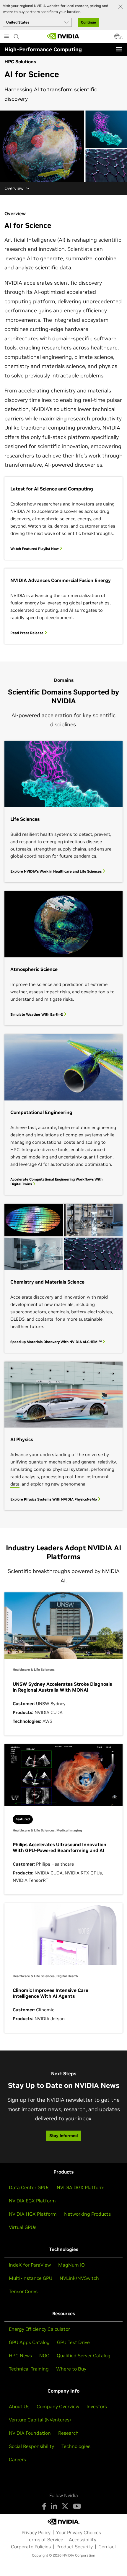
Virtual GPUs (23, 2227)
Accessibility (83, 2539)
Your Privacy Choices (79, 2532)
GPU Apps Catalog (29, 2342)
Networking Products (87, 2214)
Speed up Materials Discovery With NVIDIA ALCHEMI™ (56, 1342)
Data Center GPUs (29, 2187)
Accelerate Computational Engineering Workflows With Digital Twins (56, 1182)
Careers (17, 2459)
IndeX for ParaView (30, 2265)
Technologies (76, 2446)
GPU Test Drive (73, 2342)
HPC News (20, 2355)
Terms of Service (45, 2539)
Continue (88, 22)
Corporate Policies (31, 2547)
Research (68, 2433)
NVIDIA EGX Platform (32, 2201)
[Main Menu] (6, 37)
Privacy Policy (36, 2532)
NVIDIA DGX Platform (81, 2187)
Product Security (75, 2547)
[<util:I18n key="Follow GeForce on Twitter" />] (65, 2506)
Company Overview (58, 2406)
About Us (19, 2406)
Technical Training (29, 2369)
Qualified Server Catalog (84, 2355)
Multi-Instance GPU (31, 2278)
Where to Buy (71, 2369)
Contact (107, 2547)
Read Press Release (27, 633)
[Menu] (119, 49)
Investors (97, 2406)
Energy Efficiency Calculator (39, 2329)
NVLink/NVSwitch (79, 2278)
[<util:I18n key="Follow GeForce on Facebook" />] (44, 2506)
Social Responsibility (31, 2446)
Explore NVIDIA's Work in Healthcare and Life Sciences (56, 871)
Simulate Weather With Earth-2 (37, 1014)
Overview (14, 188)
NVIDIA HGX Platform (33, 2214)
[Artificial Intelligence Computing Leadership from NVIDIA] (63, 36)
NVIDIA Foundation (30, 2433)
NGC (44, 2355)
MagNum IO (71, 2265)
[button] (117, 38)
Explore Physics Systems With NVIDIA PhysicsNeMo (54, 1499)
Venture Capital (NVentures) (40, 2420)
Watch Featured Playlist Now (35, 549)
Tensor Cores (23, 2291)
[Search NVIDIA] (17, 35)
